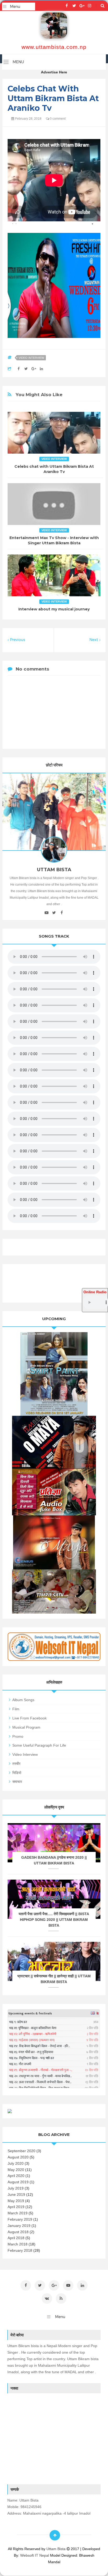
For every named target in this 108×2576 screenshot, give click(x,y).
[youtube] (47, 913)
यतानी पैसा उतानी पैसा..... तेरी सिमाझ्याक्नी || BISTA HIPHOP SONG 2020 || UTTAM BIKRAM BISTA (54, 1920)
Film (16, 1709)
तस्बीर (16, 1764)
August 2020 (18, 2157)
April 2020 (16, 2176)
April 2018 (16, 2238)
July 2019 (16, 2188)
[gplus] (82, 6)
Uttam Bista (56, 2549)
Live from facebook (29, 1718)
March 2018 (18, 2244)
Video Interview (31, 358)
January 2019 (19, 2226)
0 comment (57, 119)
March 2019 (18, 2213)
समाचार (17, 1782)
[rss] (61, 2298)
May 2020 (16, 2170)
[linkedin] (82, 2285)
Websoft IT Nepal (35, 2555)
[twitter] (74, 6)
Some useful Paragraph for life (39, 1745)
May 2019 (16, 2201)
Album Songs (23, 1700)
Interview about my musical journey (54, 609)
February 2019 (20, 2219)
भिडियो (17, 1773)
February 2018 (20, 2250)
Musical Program (26, 1727)
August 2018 (18, 2232)
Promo (18, 1736)
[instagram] (90, 6)
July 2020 (16, 2163)
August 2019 (18, 2182)
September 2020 (21, 2151)
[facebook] (67, 6)
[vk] (47, 2298)
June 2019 (16, 2194)
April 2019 (16, 2207)
